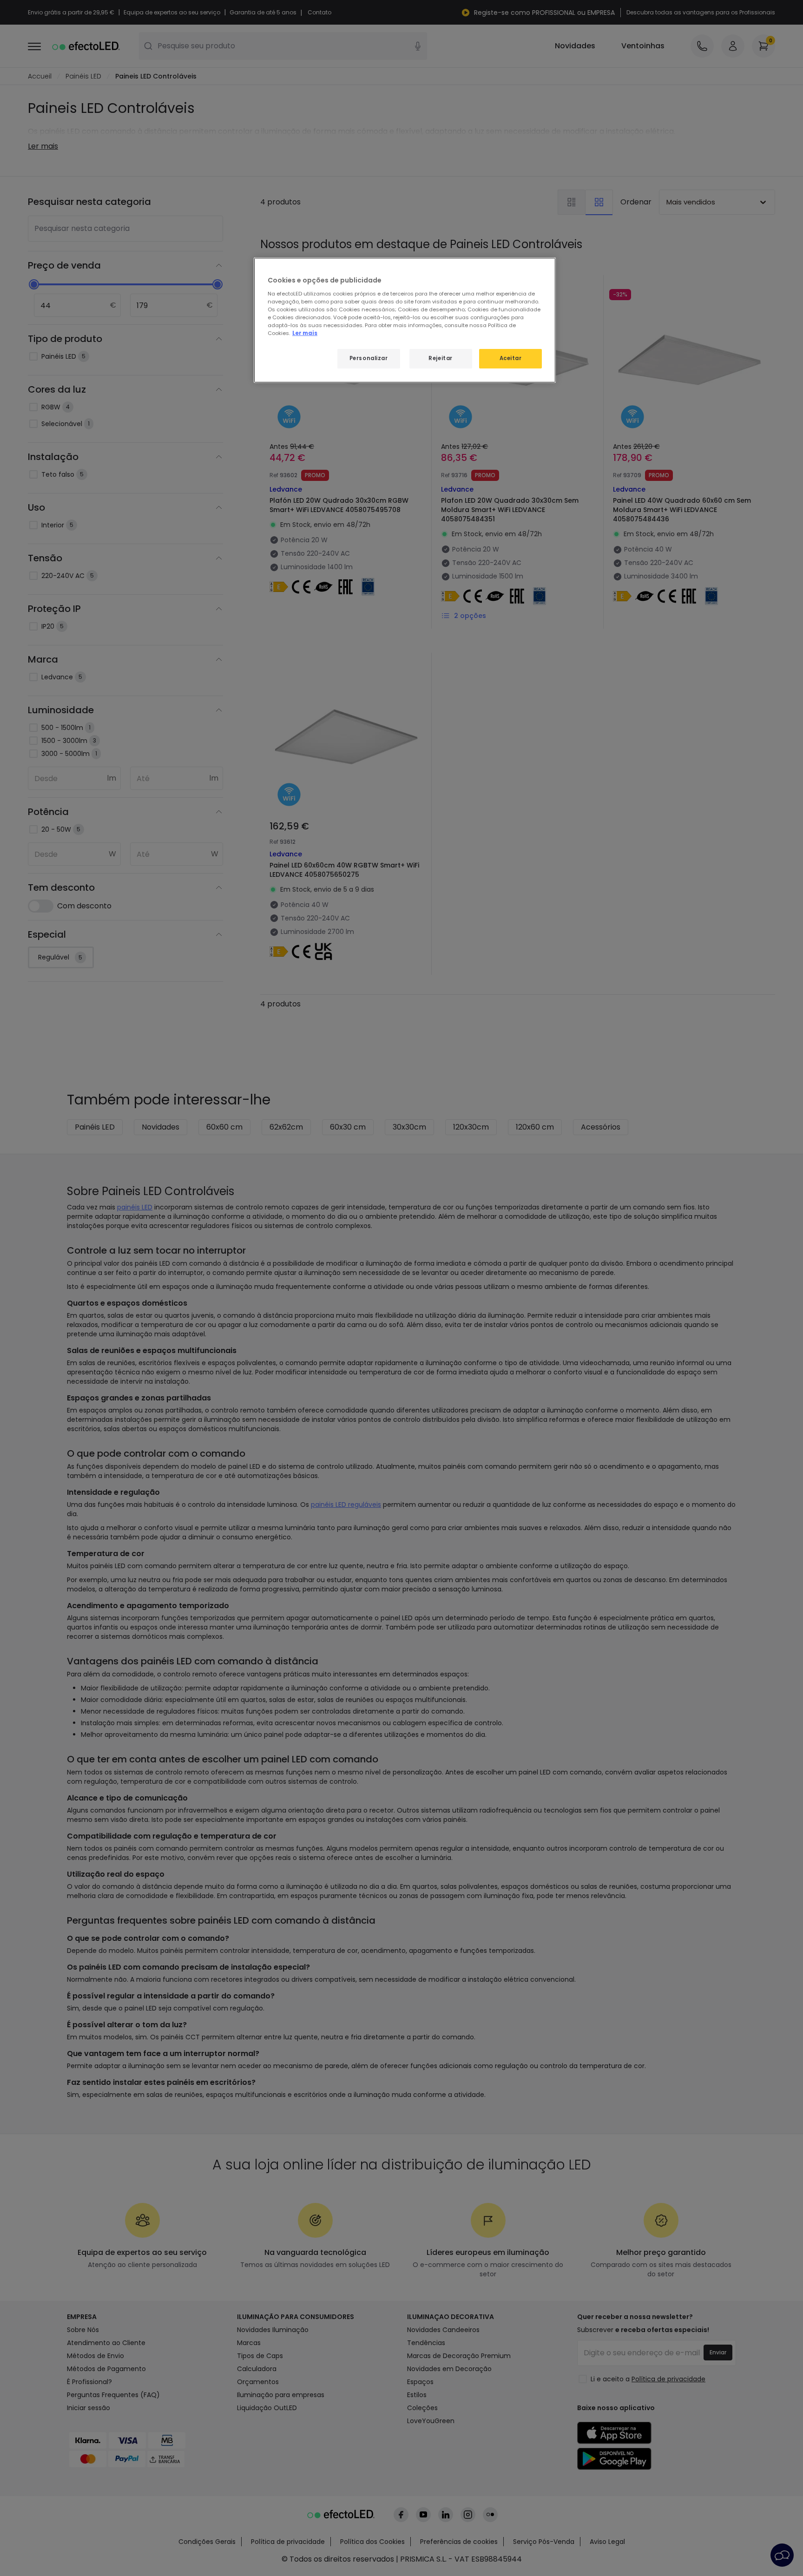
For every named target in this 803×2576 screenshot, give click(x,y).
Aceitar (511, 358)
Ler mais (305, 333)
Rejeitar (441, 358)
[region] (405, 320)
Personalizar (369, 358)
